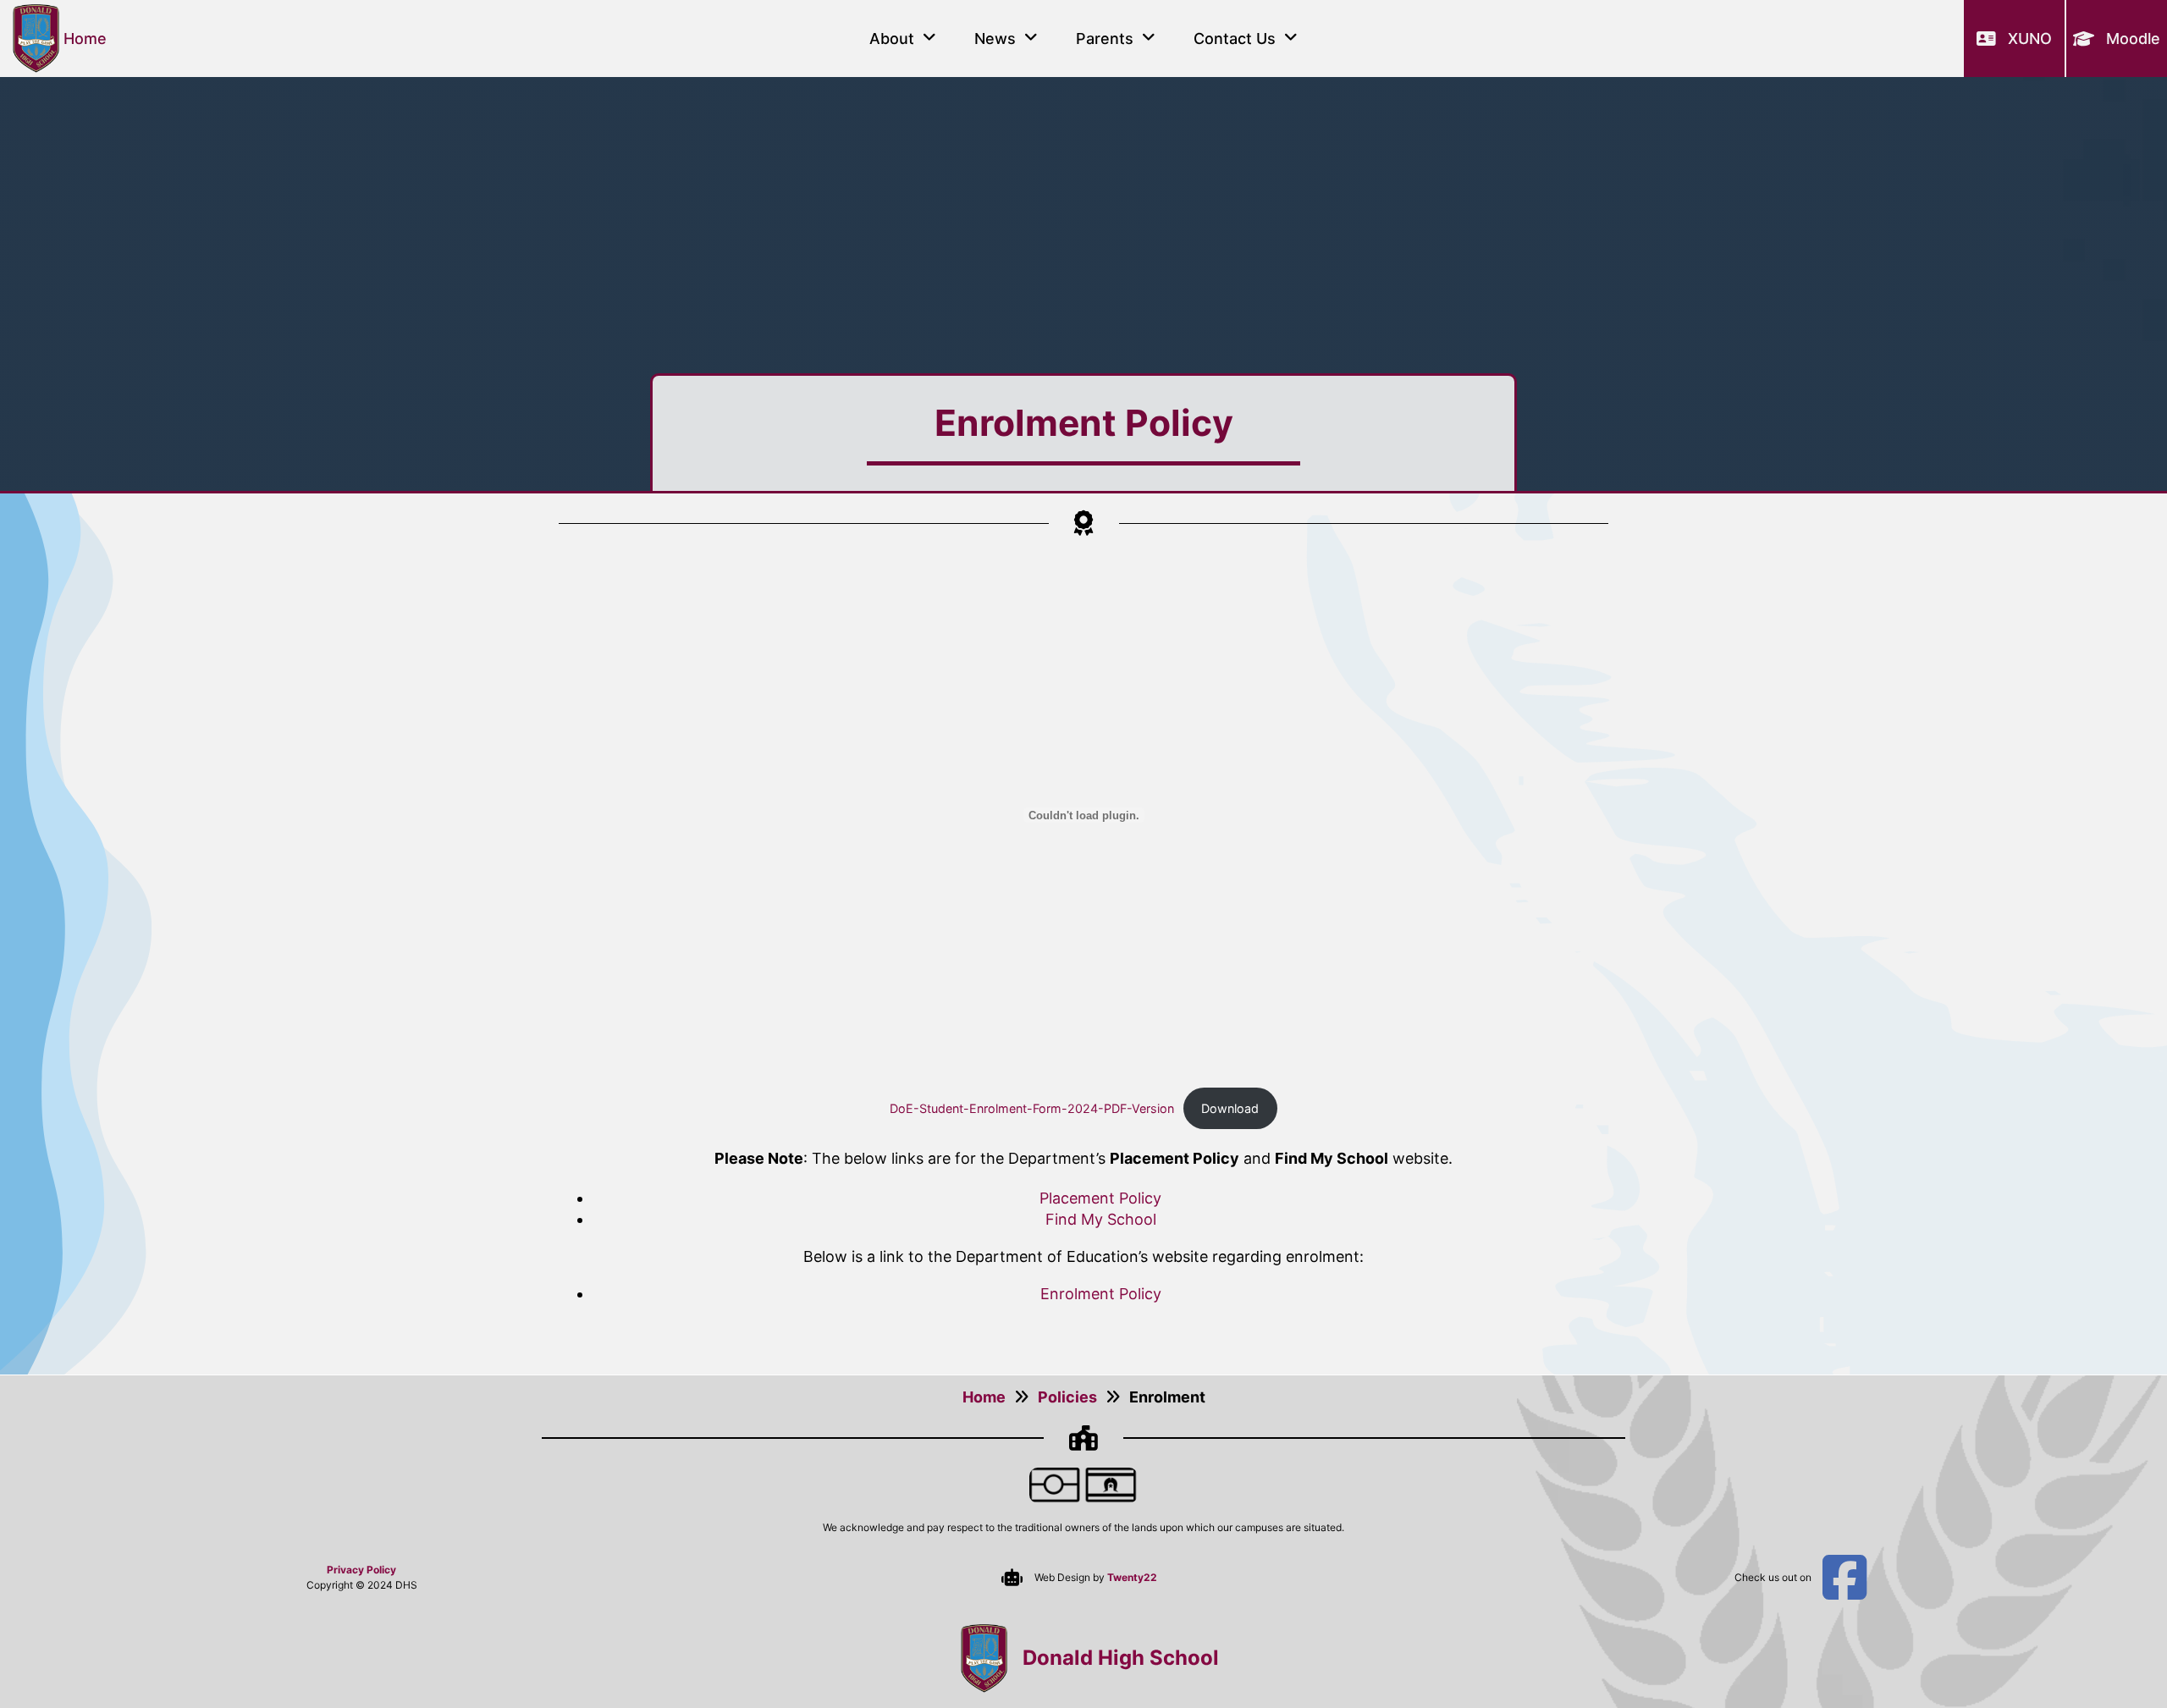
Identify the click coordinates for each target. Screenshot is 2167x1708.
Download (1230, 1108)
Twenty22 (1132, 1577)
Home (984, 1397)
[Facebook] (1845, 1578)
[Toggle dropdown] (929, 38)
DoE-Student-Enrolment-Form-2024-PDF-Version (1032, 1108)
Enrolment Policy (1101, 1294)
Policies (1067, 1397)
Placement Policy (1100, 1198)
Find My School (1101, 1219)
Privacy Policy (361, 1570)
